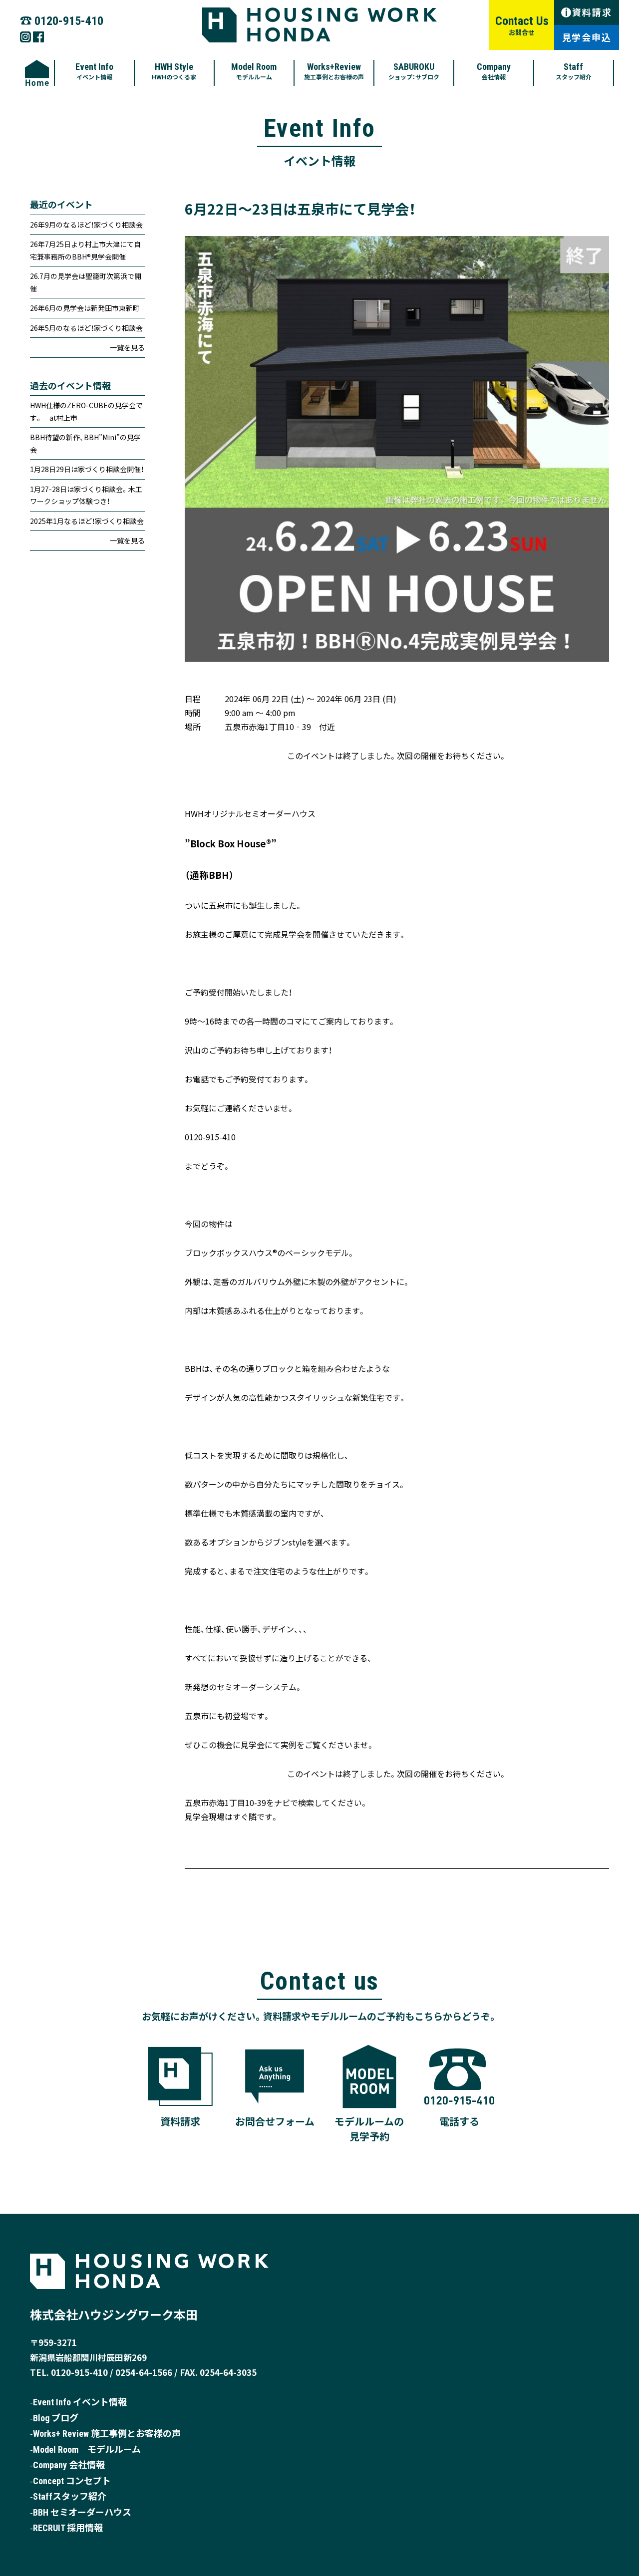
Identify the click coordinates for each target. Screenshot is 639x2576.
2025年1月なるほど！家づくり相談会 (87, 521)
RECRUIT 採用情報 (68, 2528)
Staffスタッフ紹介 (70, 2496)
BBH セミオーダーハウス (82, 2512)
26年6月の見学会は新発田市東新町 (85, 308)
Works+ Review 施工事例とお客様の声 (107, 2434)
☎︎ (62, 20)
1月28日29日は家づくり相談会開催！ (87, 469)
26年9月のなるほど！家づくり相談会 (86, 225)
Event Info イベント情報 (80, 2402)
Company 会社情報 (69, 2465)
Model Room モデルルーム (87, 2449)
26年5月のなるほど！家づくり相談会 (86, 328)
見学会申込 (587, 37)
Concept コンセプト (72, 2481)
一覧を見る (127, 347)
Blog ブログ (56, 2418)
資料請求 (589, 12)
